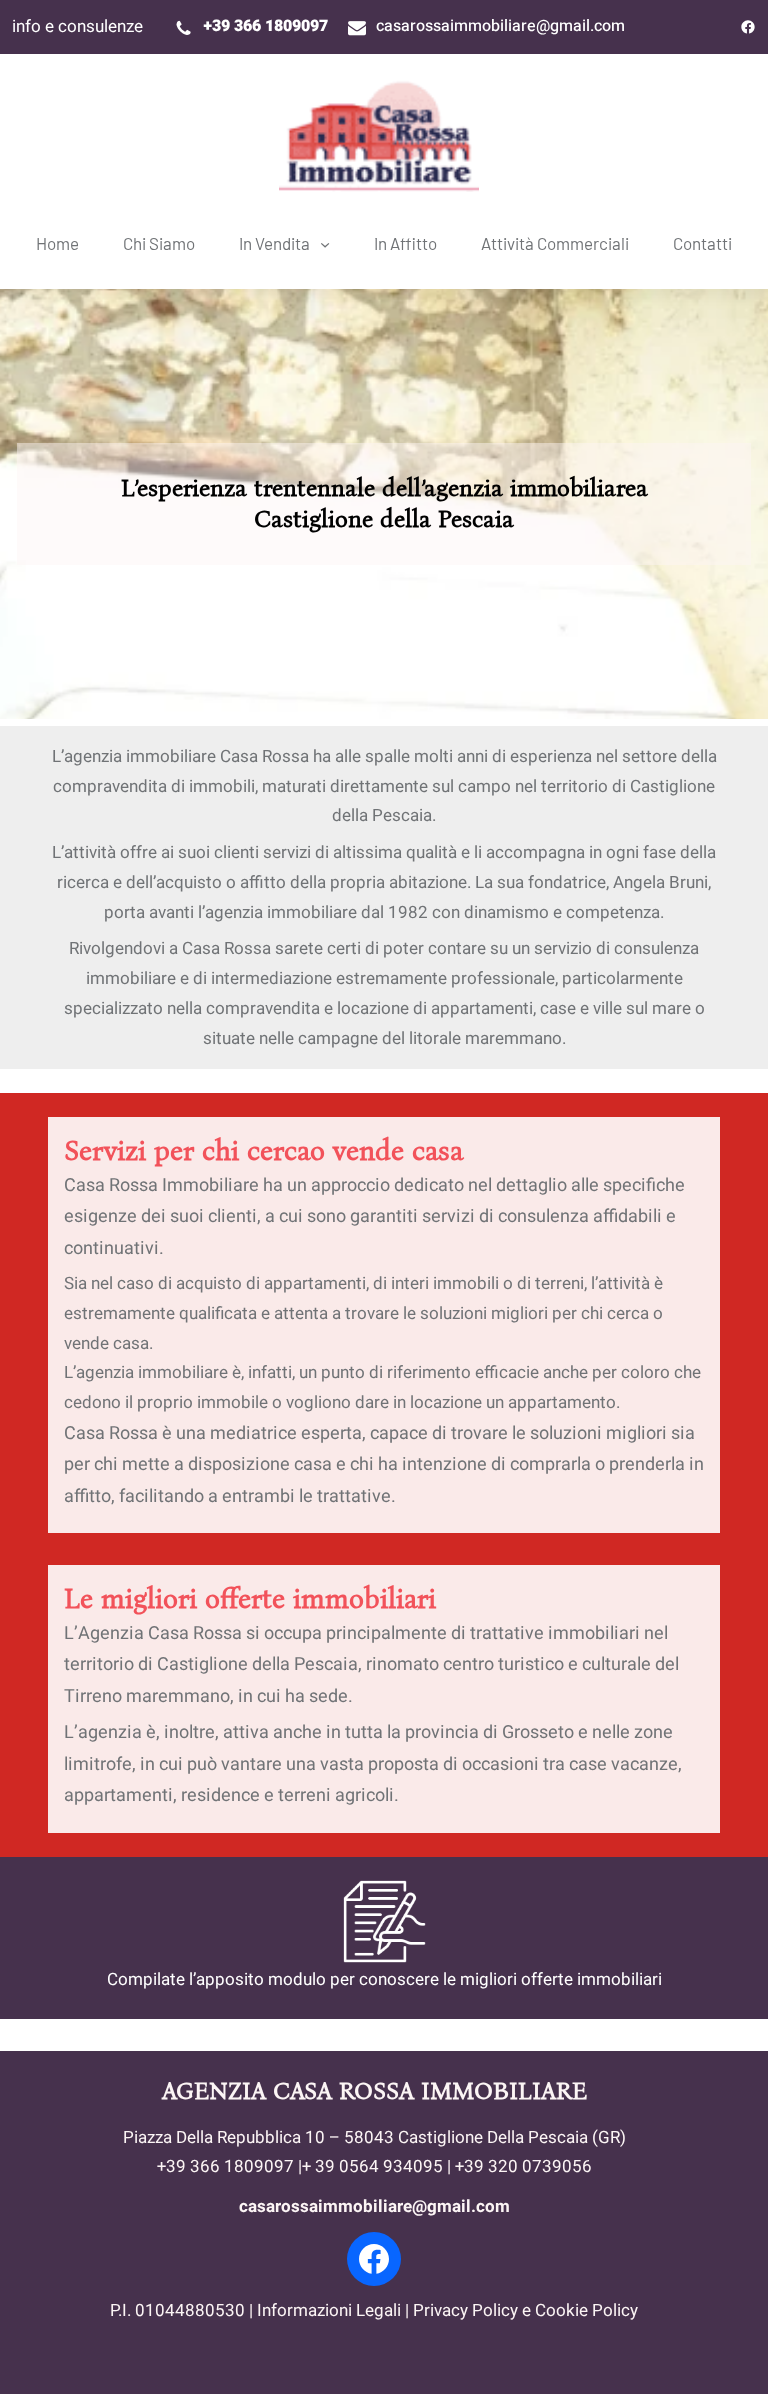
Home (57, 243)
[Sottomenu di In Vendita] (325, 244)
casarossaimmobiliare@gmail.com (500, 26)
